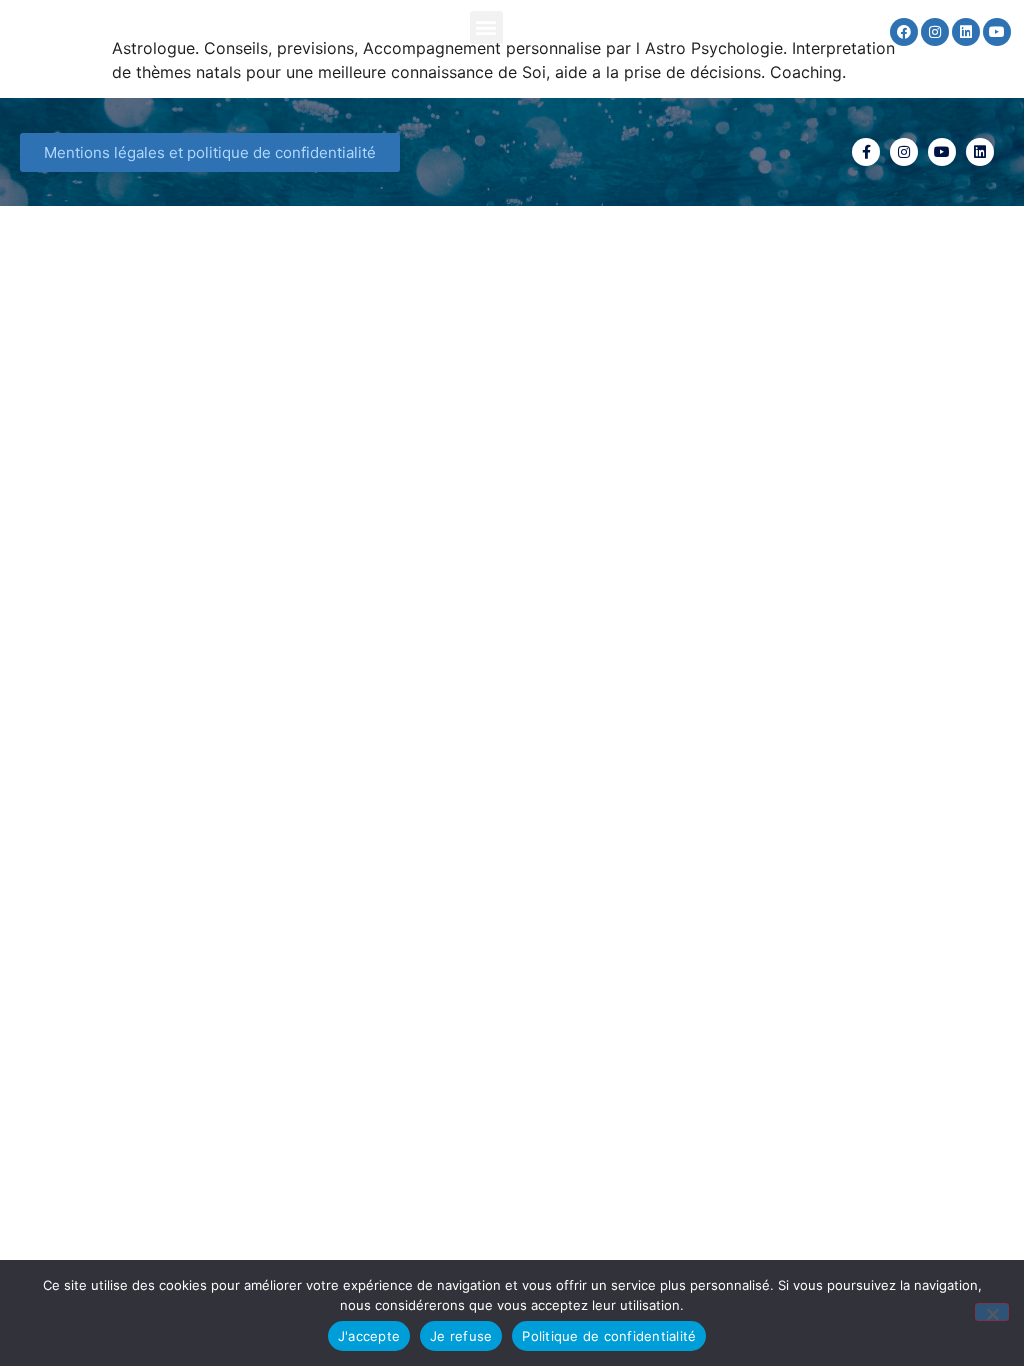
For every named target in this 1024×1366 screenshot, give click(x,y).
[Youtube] (997, 32)
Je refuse (461, 1336)
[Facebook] (904, 32)
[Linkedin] (966, 32)
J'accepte (369, 1336)
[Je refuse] (992, 1312)
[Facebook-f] (866, 152)
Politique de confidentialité (609, 1336)
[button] (486, 27)
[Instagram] (935, 32)
